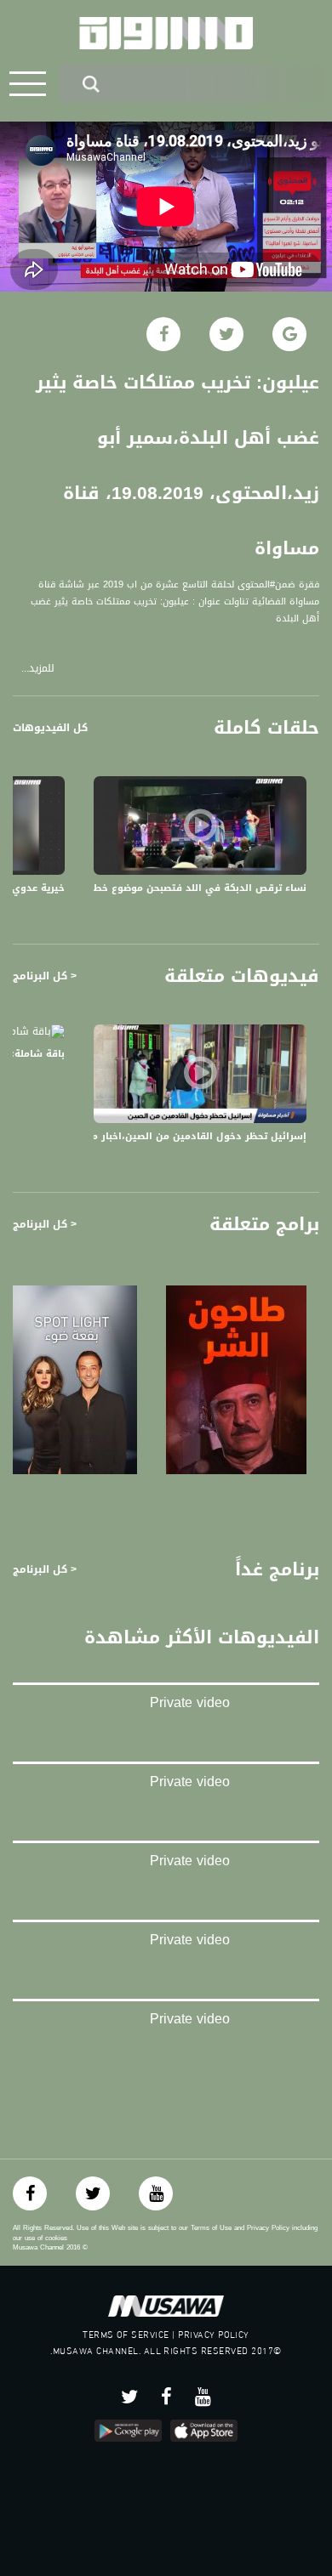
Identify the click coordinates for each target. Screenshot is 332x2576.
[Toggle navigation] (28, 84)
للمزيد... (38, 669)
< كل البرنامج (45, 976)
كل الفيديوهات (50, 728)
